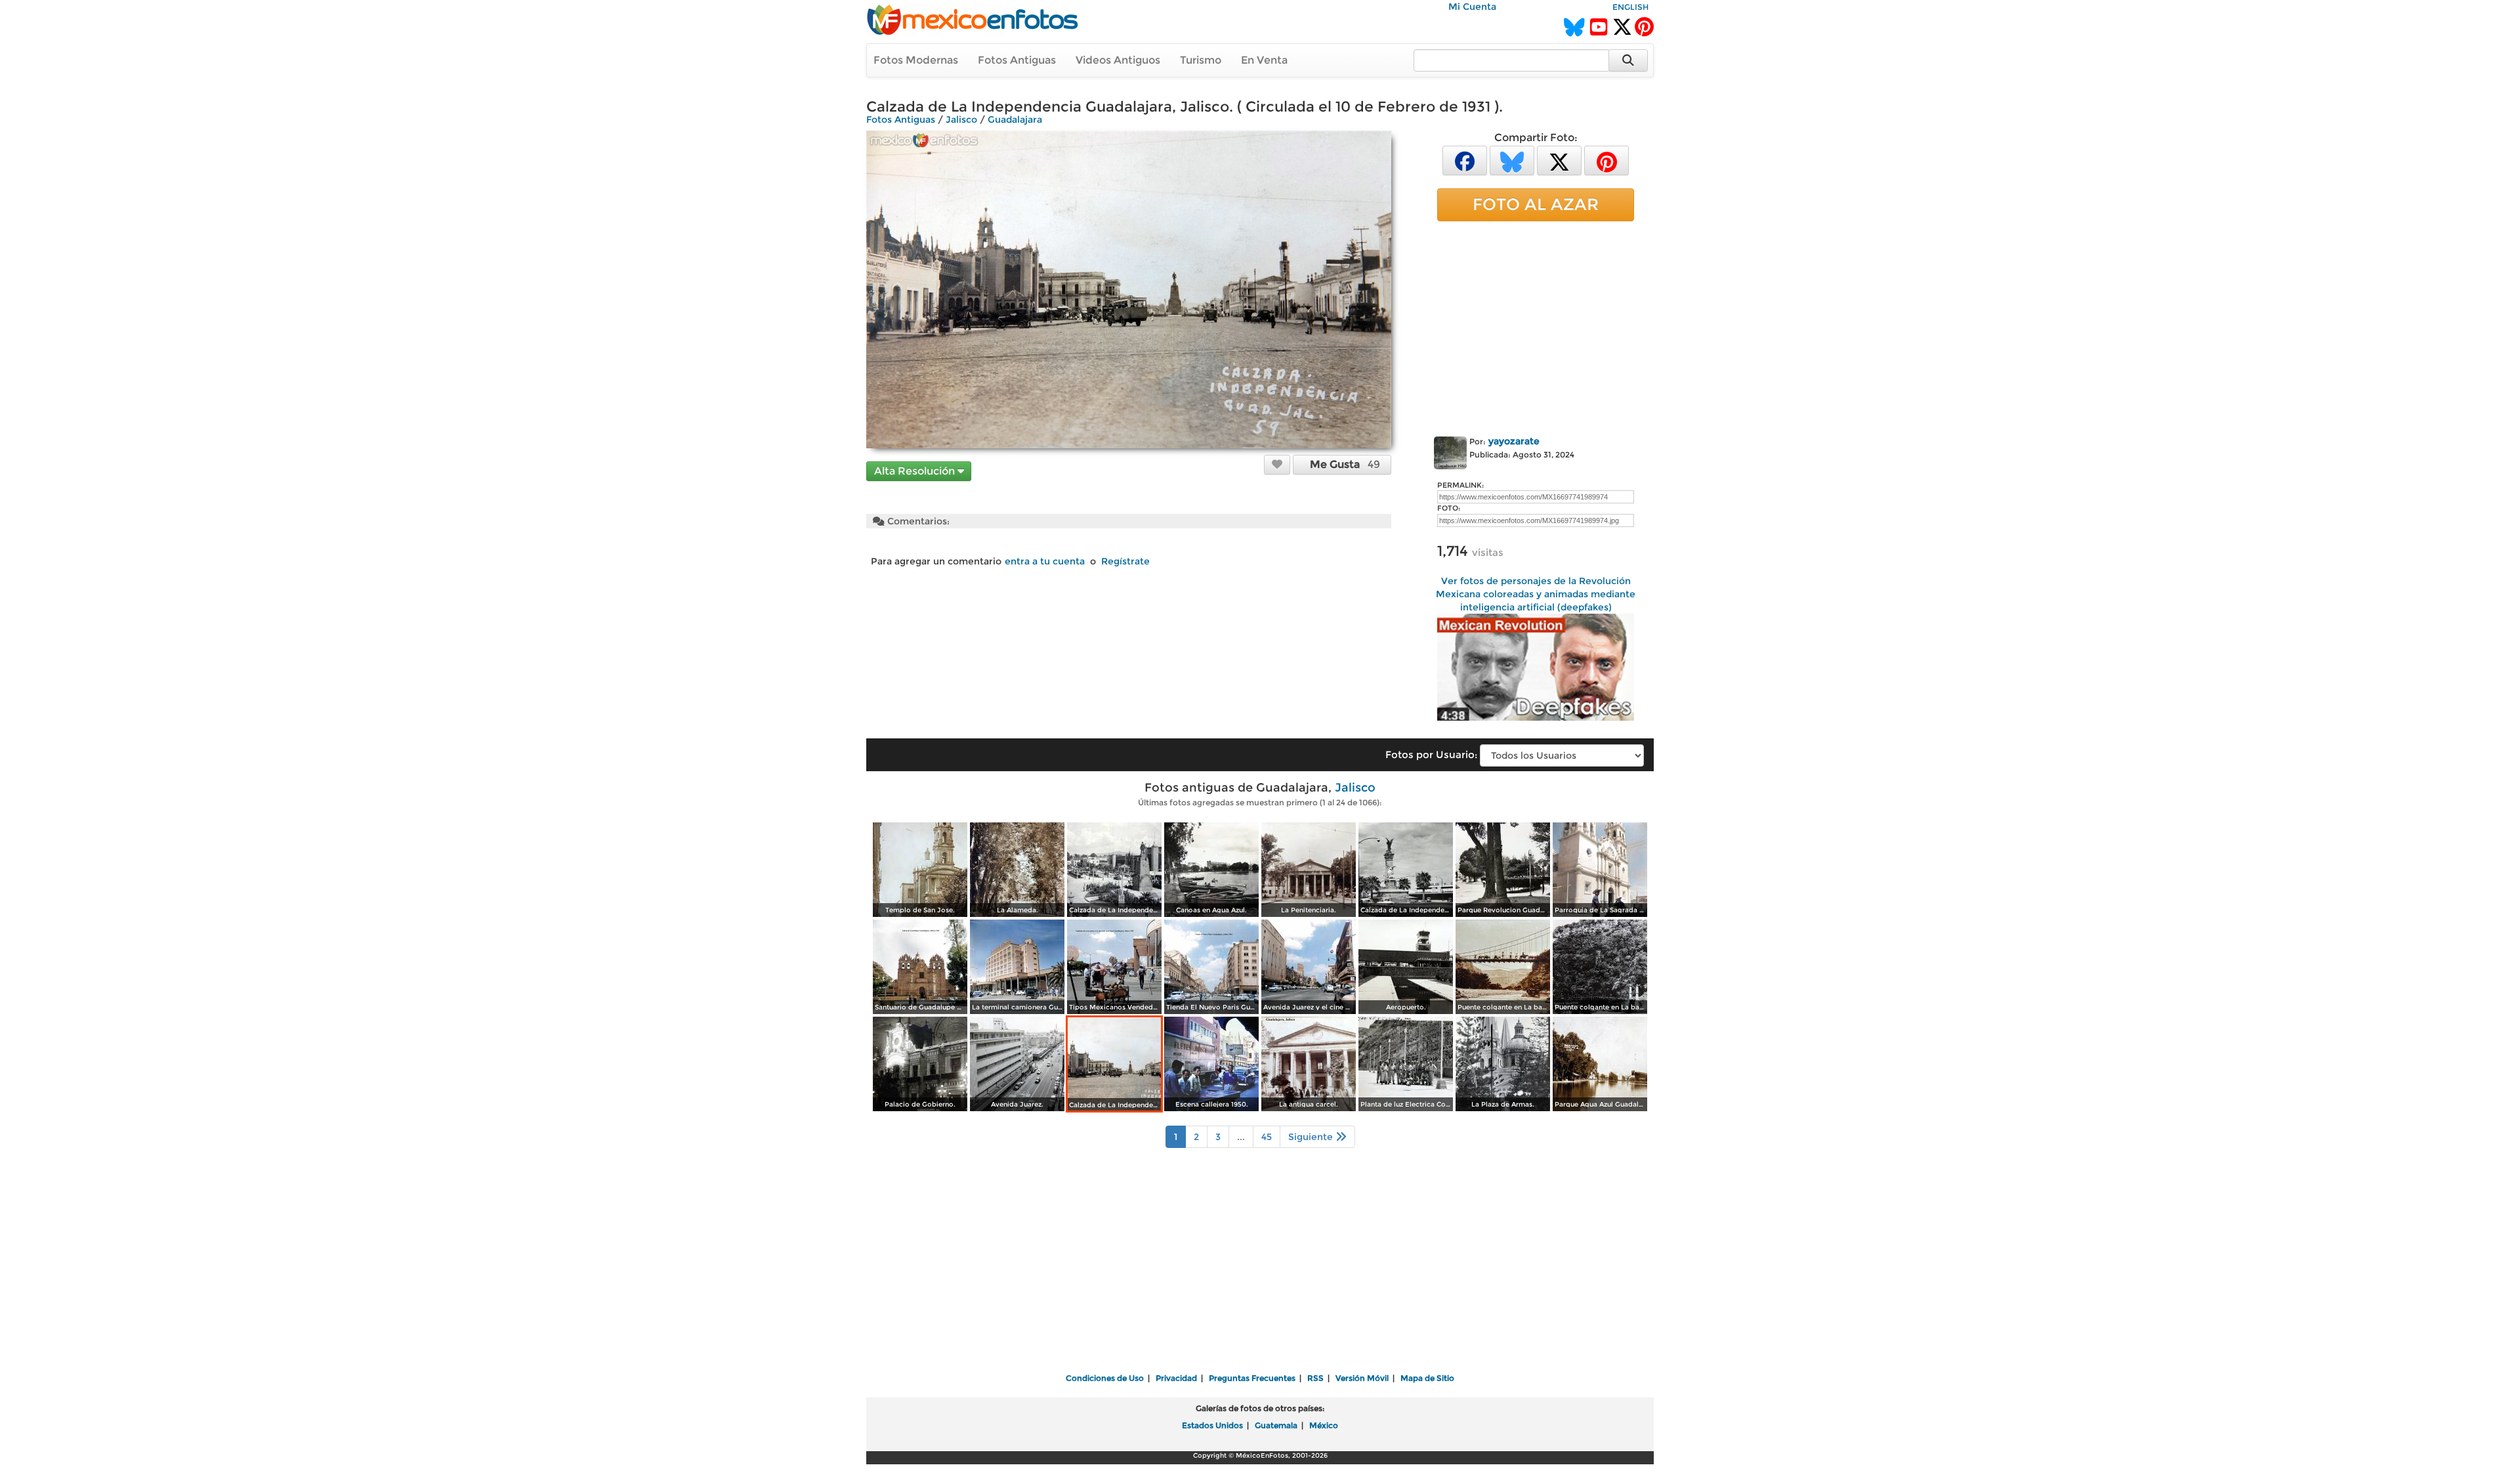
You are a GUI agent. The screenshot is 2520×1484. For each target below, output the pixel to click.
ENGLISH (1630, 7)
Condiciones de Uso (1105, 1378)
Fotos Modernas (916, 60)
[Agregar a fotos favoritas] (1277, 464)
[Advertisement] (1536, 326)
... (1241, 1137)
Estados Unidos (1212, 1425)
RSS (1315, 1378)
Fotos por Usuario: (1431, 754)
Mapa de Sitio (1427, 1378)
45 (1267, 1137)
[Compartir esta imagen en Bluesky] (1512, 160)
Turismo (1201, 60)
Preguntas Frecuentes (1252, 1378)
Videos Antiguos (1118, 60)
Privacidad (1176, 1378)
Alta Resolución (916, 471)
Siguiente (1312, 1137)
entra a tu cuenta (1045, 561)
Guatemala (1276, 1425)
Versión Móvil (1362, 1378)
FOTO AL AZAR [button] (1536, 204)
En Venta (1264, 60)
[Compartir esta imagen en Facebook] (1465, 160)
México (1324, 1425)
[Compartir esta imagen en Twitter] (1559, 160)
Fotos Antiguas (1017, 60)
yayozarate (1514, 441)
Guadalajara (1015, 119)
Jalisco (961, 119)
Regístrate (1125, 561)
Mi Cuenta (1472, 7)
